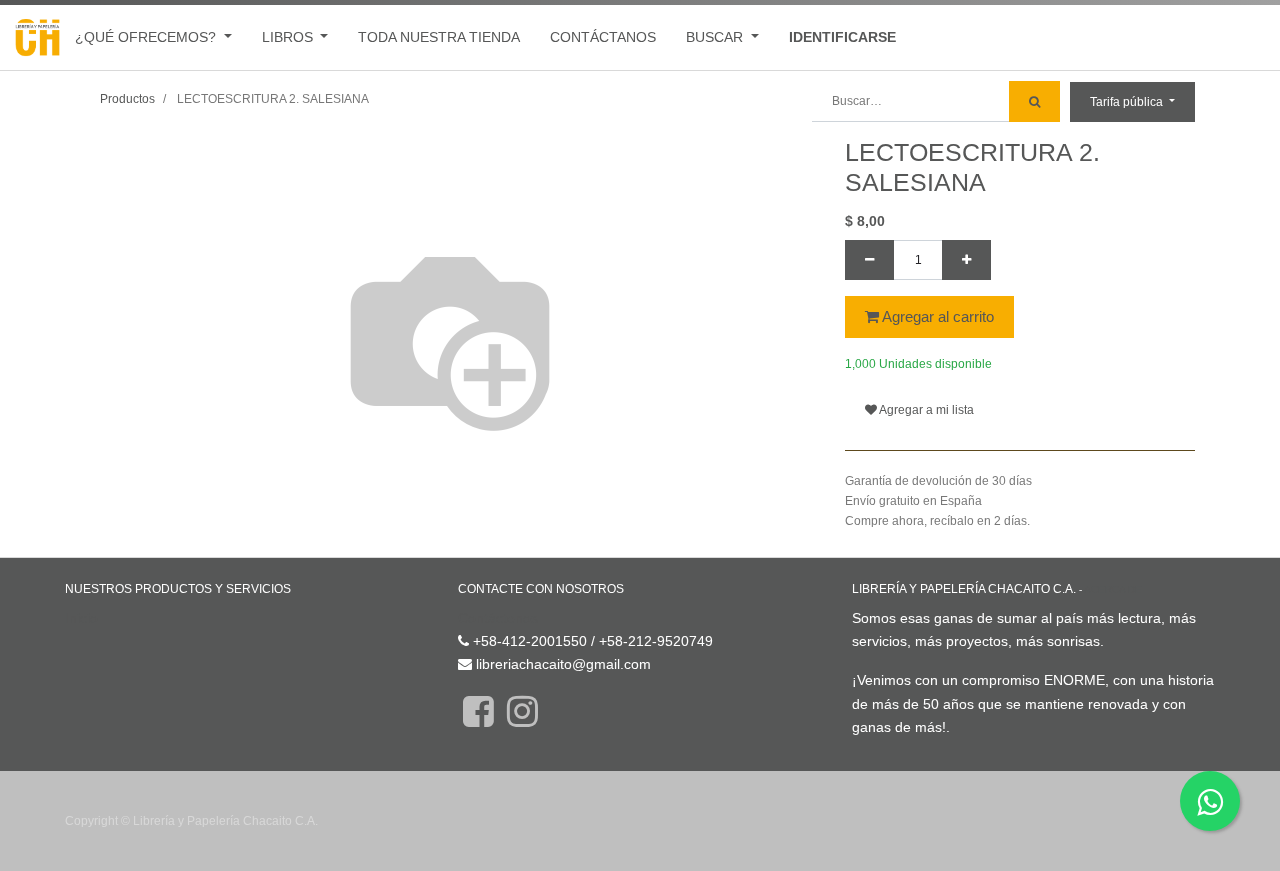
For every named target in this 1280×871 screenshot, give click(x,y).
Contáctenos (498, 618)
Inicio (81, 618)
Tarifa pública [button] (1128, 102)
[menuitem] (439, 37)
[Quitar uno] (869, 260)
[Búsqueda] (1034, 101)
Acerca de (1113, 589)
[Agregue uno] (966, 260)
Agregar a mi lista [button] (925, 410)
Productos (127, 99)
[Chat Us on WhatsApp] (1210, 801)
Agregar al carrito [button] (936, 316)
